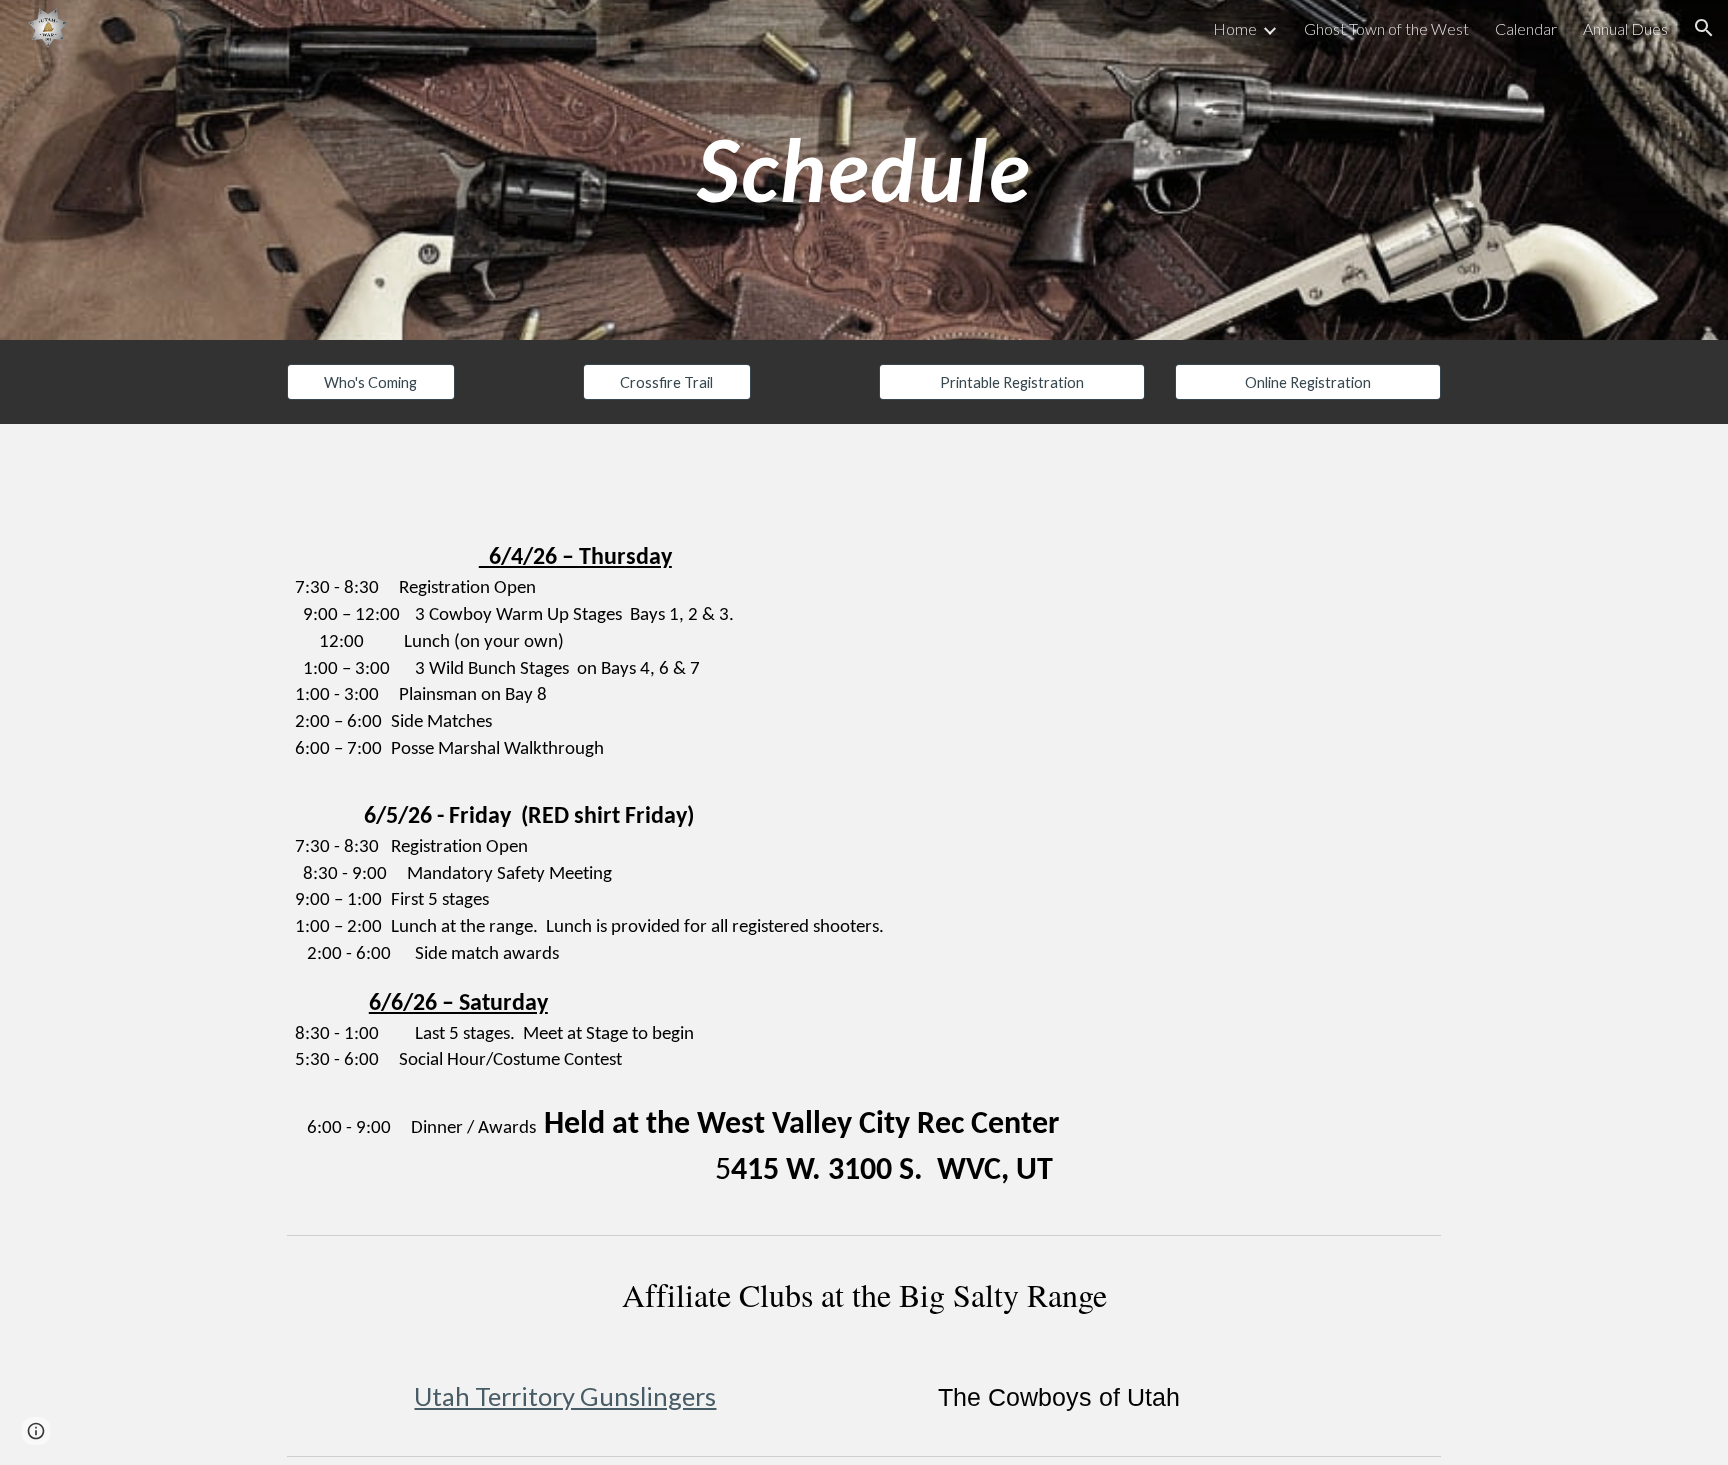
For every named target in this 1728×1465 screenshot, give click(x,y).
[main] (864, 169)
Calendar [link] (1526, 28)
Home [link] (1235, 28)
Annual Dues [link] (1625, 28)
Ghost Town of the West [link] (1386, 28)
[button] (1704, 28)
